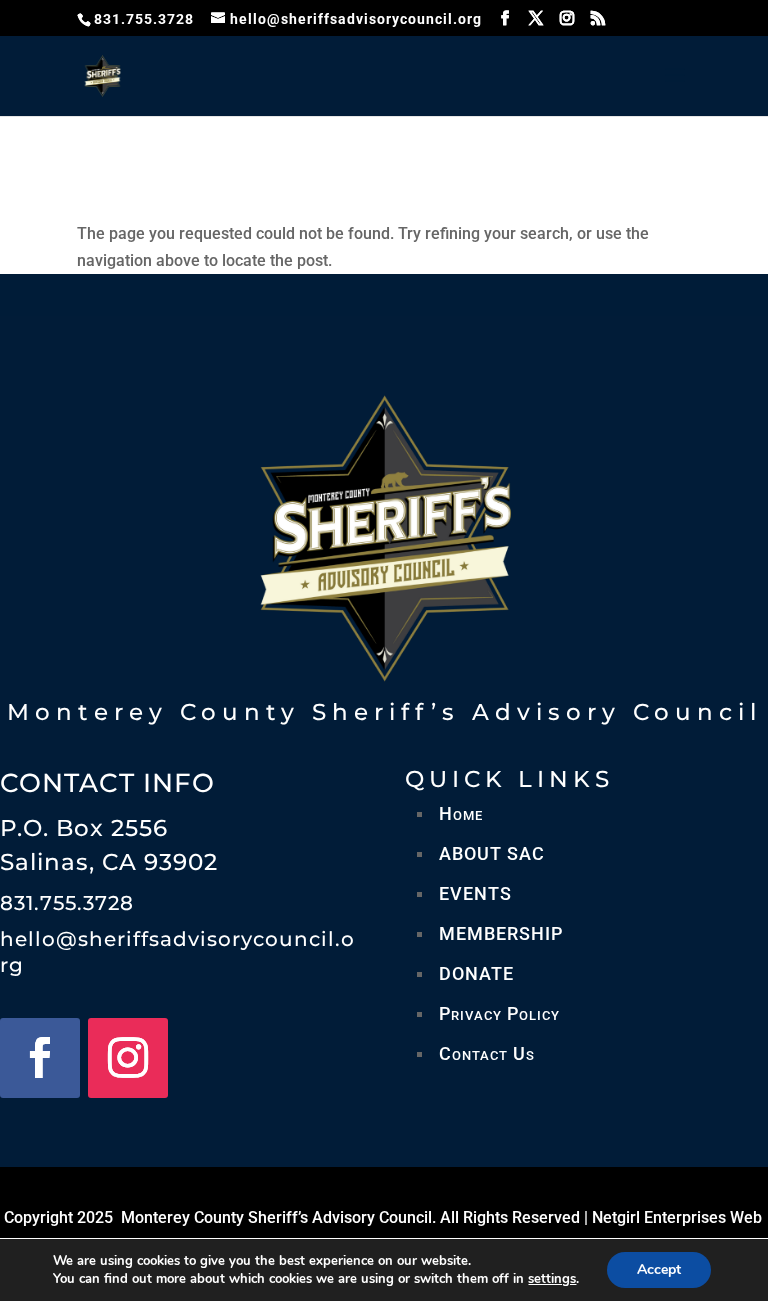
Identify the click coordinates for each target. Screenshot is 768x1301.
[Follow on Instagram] (128, 1058)
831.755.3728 (67, 903)
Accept (659, 1269)
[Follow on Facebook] (40, 1058)
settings (552, 1279)
